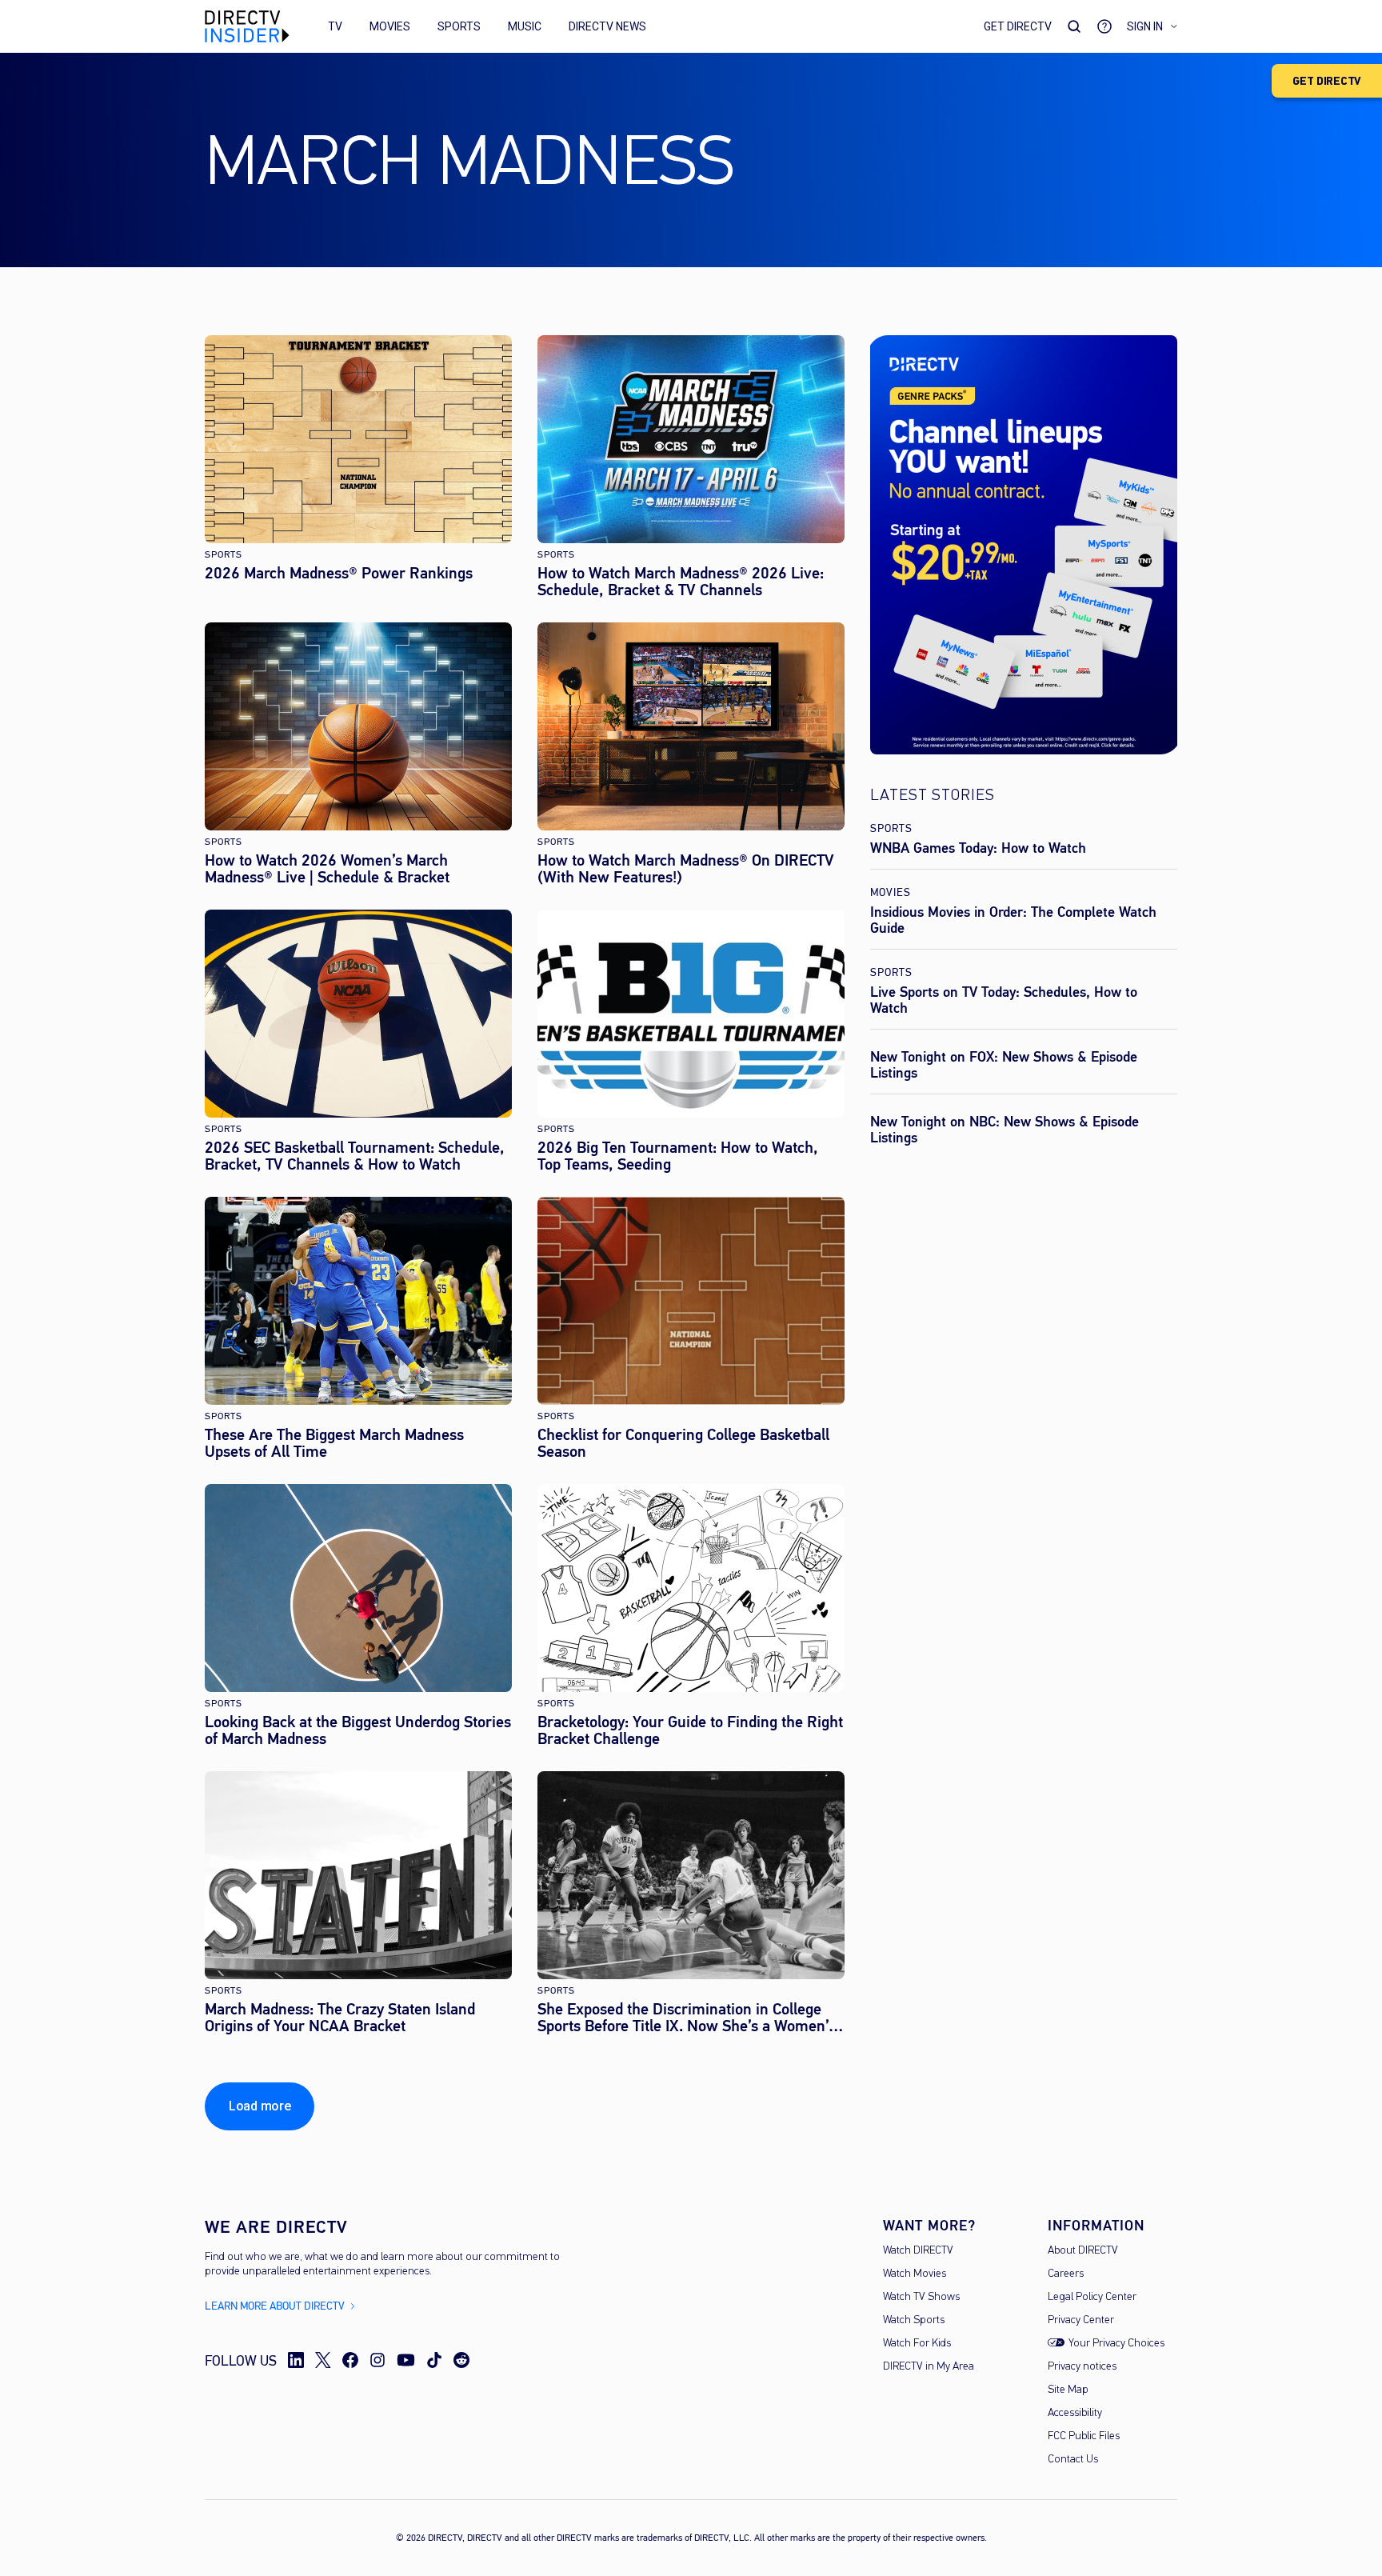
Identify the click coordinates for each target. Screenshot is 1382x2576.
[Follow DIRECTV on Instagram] (377, 2360)
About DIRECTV (1083, 2251)
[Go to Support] (1104, 26)
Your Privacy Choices (1116, 2344)
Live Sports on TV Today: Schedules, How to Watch (1004, 1000)
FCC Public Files (1084, 2436)
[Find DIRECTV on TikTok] (434, 2360)
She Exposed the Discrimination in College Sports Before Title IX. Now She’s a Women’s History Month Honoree (687, 2018)
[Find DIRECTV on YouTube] (406, 2360)
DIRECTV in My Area (929, 2367)
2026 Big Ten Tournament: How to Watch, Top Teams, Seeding (678, 1156)
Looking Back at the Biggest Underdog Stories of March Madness (358, 1730)
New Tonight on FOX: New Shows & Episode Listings (1004, 1065)
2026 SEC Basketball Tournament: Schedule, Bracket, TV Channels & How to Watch (355, 1156)
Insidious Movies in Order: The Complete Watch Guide (1013, 920)
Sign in (1145, 26)
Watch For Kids (917, 2344)
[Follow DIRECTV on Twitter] (323, 2360)
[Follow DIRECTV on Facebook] (350, 2360)
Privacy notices (1082, 2367)
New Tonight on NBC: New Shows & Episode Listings (1005, 1130)
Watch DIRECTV (918, 2251)
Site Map (1068, 2390)
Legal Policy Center (1092, 2297)
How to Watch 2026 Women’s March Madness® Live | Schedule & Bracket (327, 869)
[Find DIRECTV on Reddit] (461, 2360)
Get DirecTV (1018, 26)
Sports (459, 26)
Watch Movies (915, 2274)
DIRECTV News (607, 26)
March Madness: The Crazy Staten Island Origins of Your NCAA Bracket (340, 2018)
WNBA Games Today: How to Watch (978, 848)
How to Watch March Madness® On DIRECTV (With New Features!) (686, 869)
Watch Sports (914, 2320)
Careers (1066, 2274)
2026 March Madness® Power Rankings (339, 573)
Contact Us (1073, 2460)
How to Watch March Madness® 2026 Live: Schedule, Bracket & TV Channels (681, 582)
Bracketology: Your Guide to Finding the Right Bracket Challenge (690, 1730)
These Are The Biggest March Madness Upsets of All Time (334, 1443)
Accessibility (1075, 2413)
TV (335, 26)
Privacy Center (1081, 2320)
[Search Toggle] (1074, 26)
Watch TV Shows (921, 2297)
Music (525, 26)
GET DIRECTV (1327, 81)
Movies (390, 26)
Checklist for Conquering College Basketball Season (683, 1443)
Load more (260, 2106)
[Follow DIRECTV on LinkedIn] (296, 2360)
